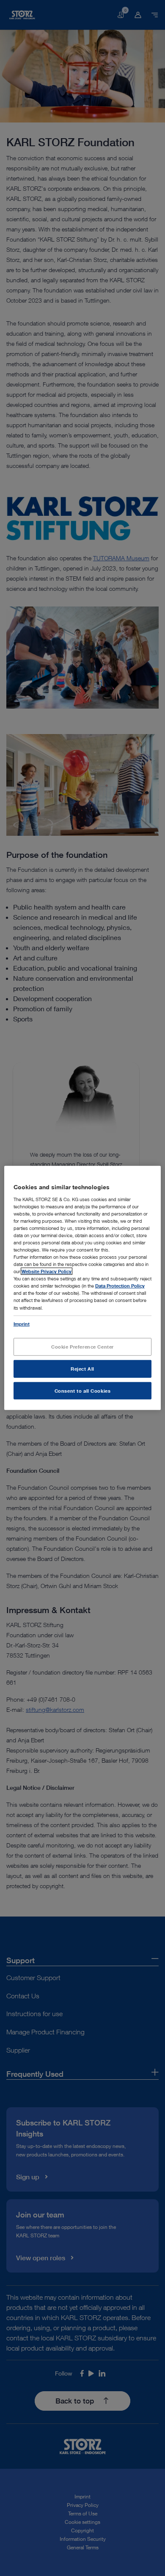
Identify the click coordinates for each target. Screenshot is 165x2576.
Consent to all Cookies (83, 1390)
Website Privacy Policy (47, 1271)
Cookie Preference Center (82, 1346)
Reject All (82, 1368)
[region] (83, 1288)
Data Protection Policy (120, 1286)
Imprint (22, 1323)
